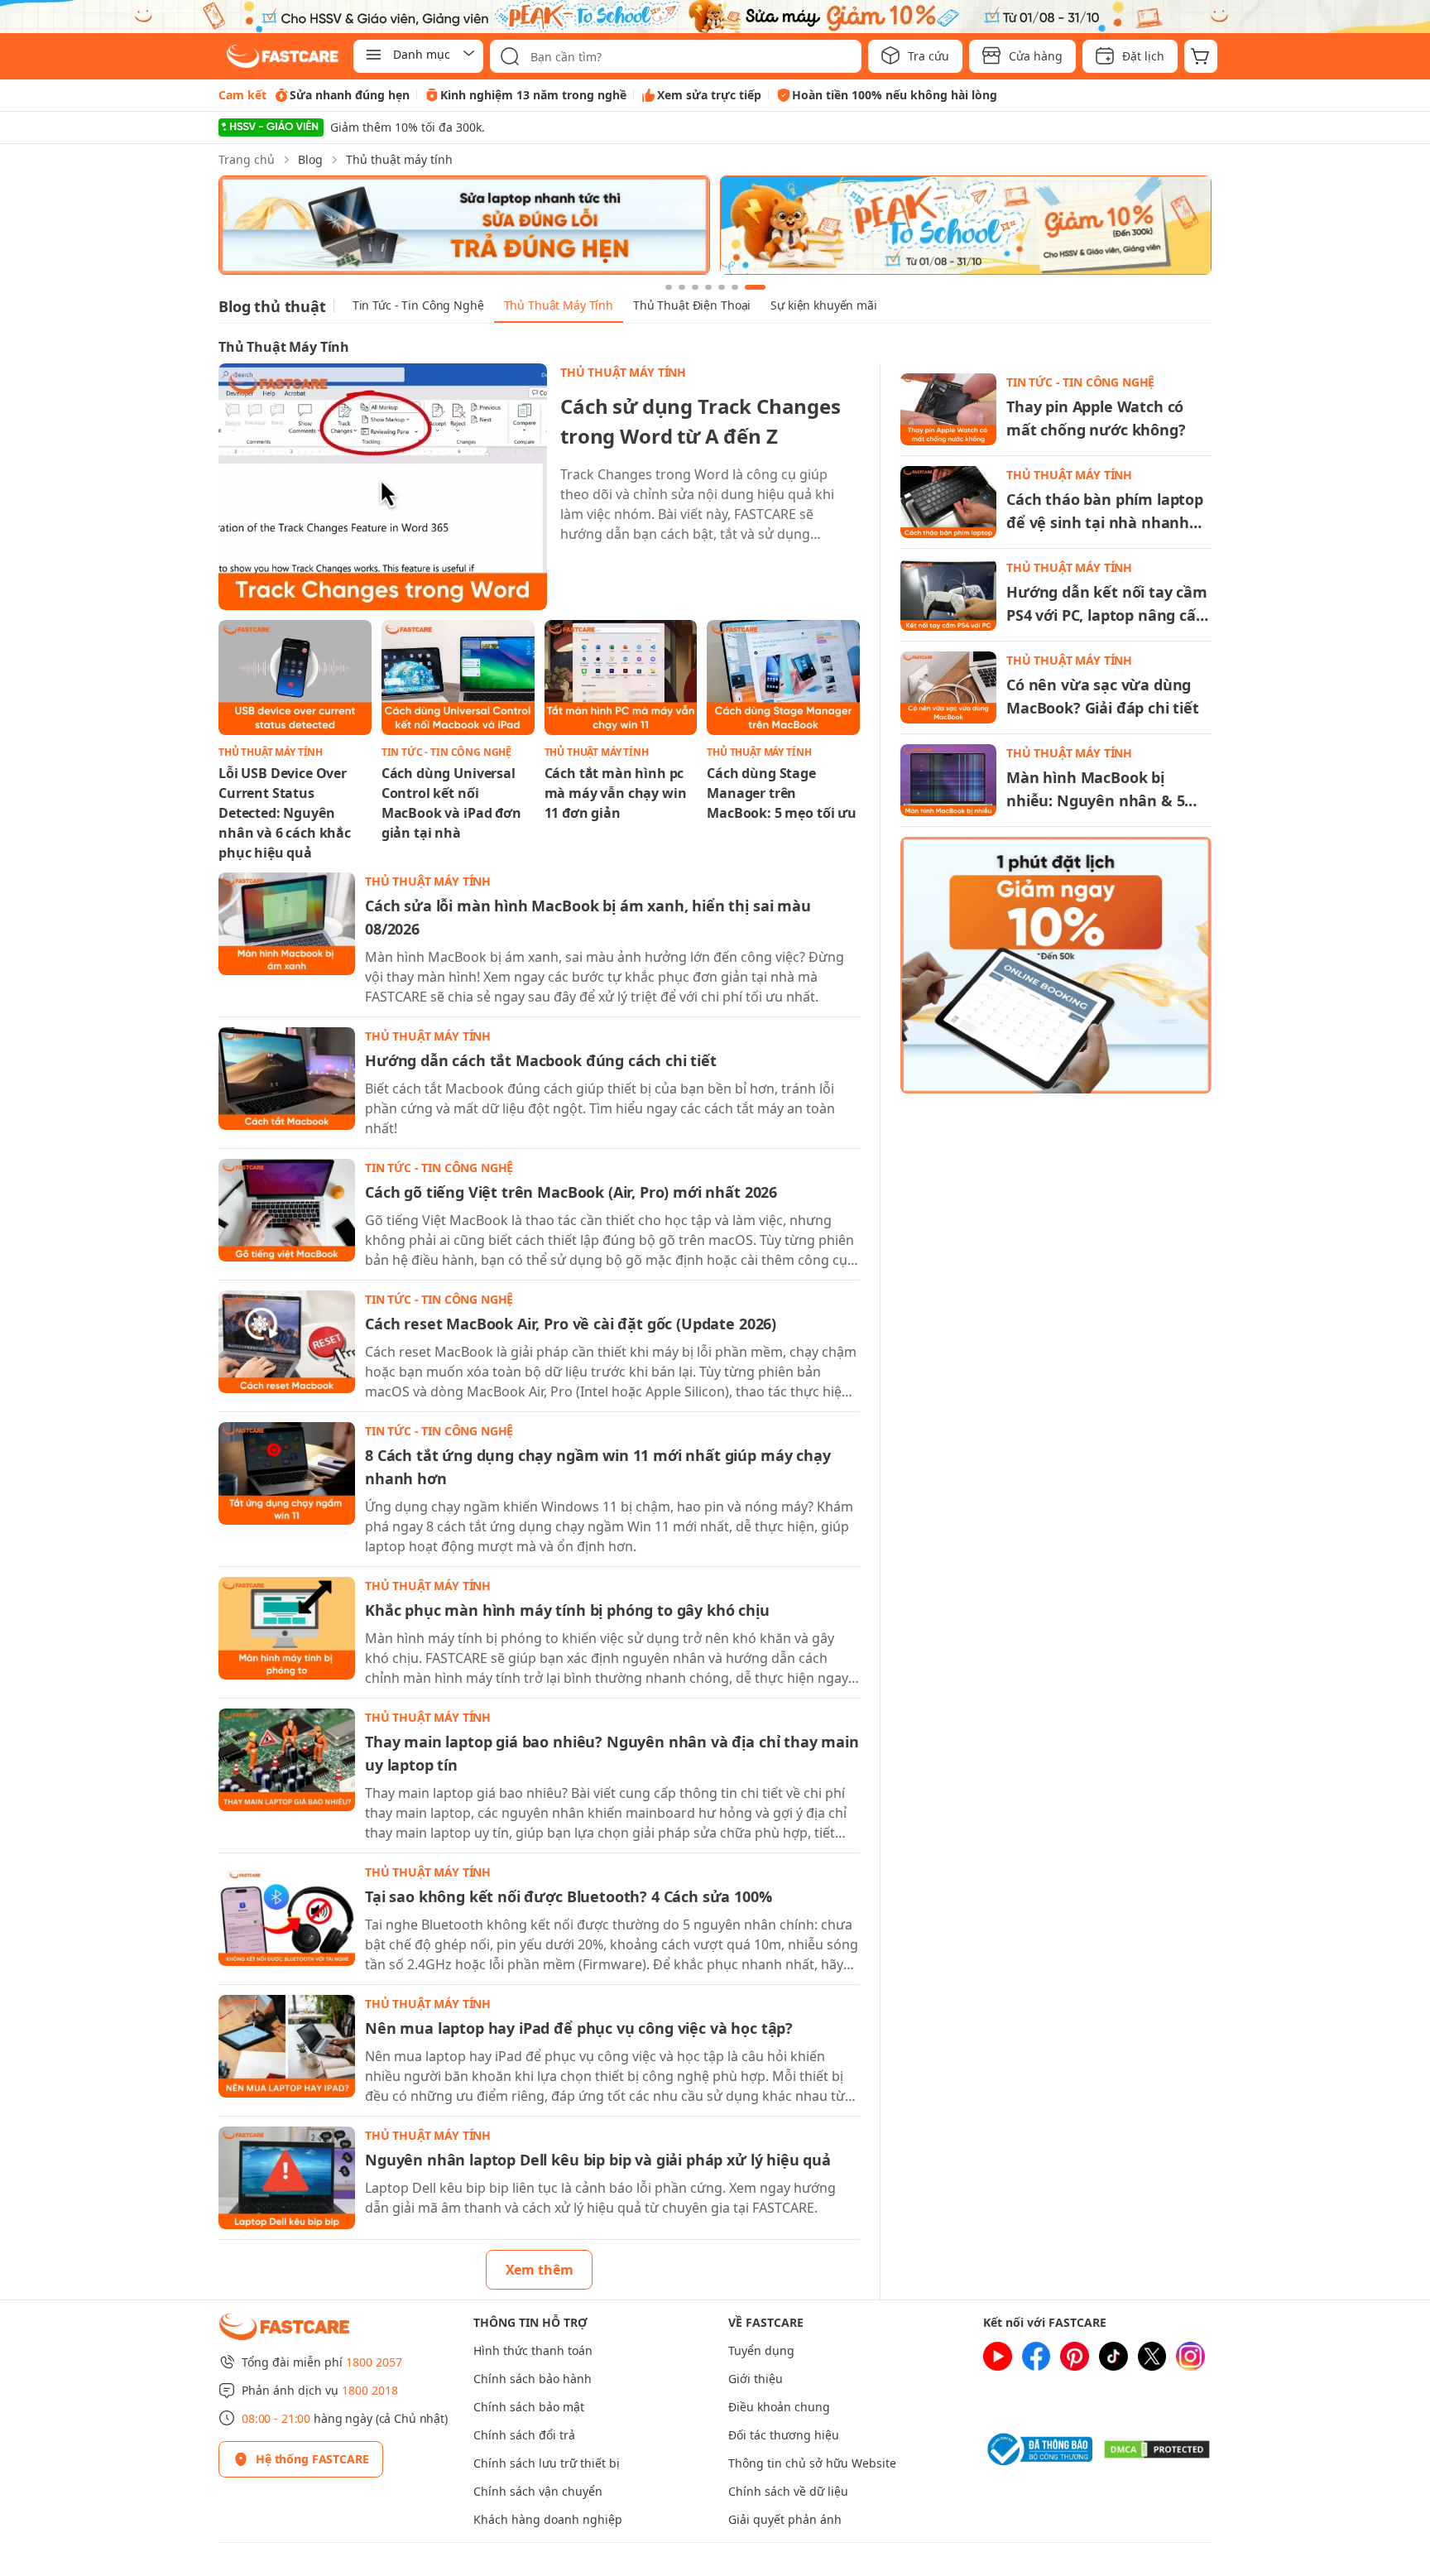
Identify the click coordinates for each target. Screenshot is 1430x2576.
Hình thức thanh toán (533, 2350)
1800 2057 (374, 2362)
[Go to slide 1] (669, 287)
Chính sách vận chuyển (538, 2491)
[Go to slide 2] (682, 287)
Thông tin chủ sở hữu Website (812, 2463)
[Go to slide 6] (735, 287)
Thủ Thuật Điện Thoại (692, 305)
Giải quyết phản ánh (785, 2519)
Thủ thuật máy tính (399, 159)
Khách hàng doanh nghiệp (548, 2519)
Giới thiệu (756, 2379)
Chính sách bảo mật (529, 2407)
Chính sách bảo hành (533, 2379)
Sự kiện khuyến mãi (823, 305)
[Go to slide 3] (695, 287)
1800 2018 (370, 2390)
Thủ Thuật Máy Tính (559, 305)
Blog (310, 159)
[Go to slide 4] (708, 287)
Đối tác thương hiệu (784, 2435)
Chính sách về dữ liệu (788, 2491)
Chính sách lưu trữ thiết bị (547, 2463)
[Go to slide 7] (755, 287)
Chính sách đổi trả (524, 2435)
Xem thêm (540, 2270)
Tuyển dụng (761, 2350)
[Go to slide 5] (722, 287)
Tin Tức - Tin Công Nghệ (418, 305)
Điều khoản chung (779, 2407)
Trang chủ (247, 159)
